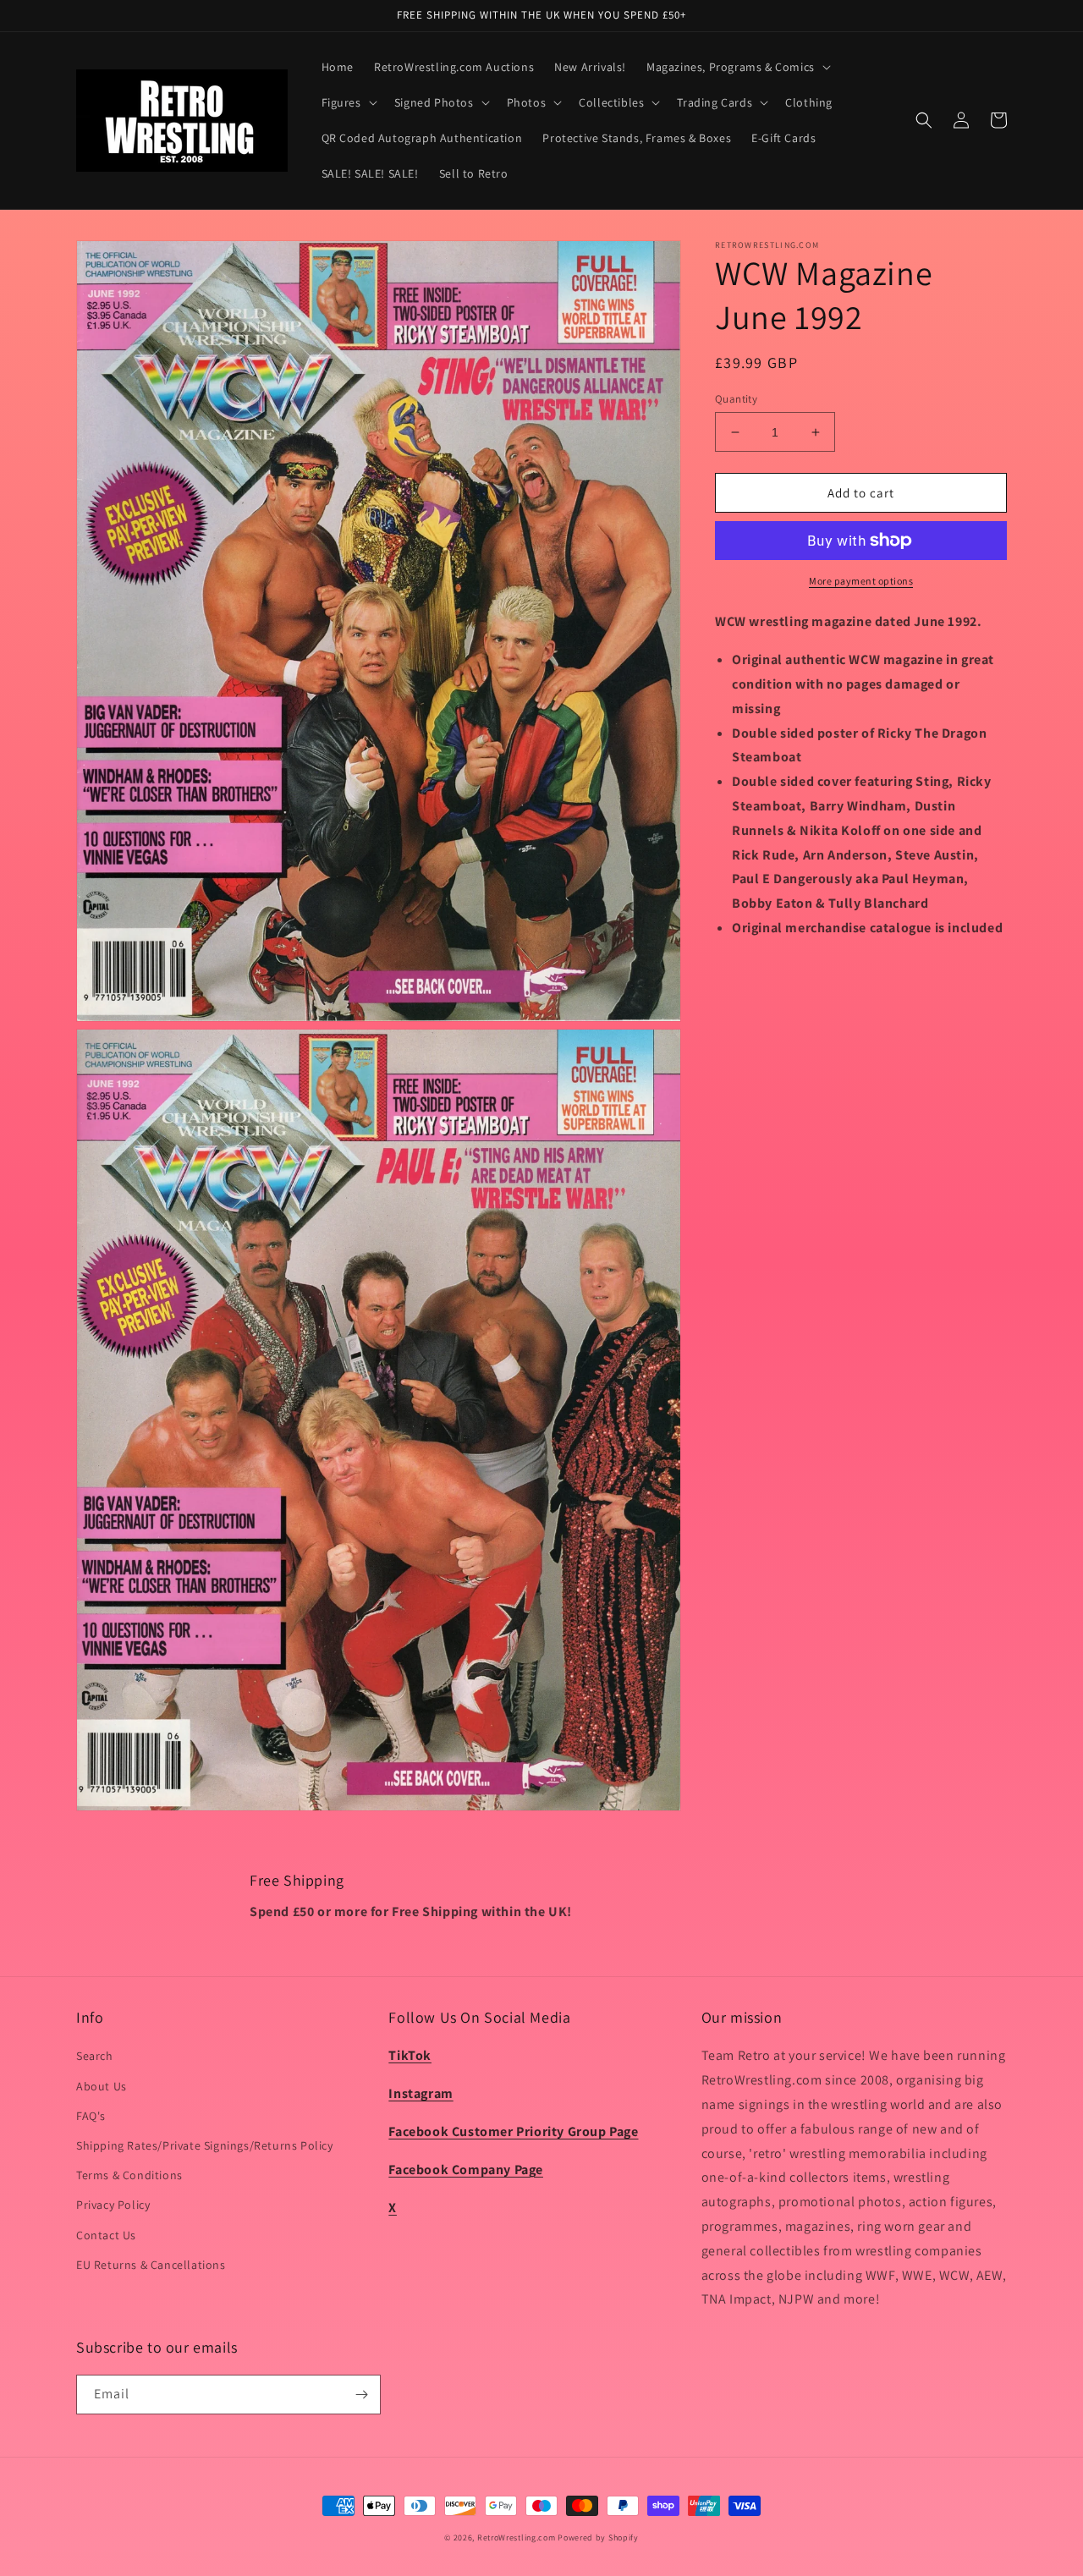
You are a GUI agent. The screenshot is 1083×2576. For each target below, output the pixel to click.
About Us (102, 2086)
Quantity (736, 399)
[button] (737, 67)
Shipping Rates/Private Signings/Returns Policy (205, 2145)
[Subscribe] (361, 2395)
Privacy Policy (113, 2205)
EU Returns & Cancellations (151, 2265)
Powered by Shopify (598, 2538)
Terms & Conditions (129, 2175)
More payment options (861, 581)
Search (95, 2056)
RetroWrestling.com (517, 2538)
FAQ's (91, 2116)
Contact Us (106, 2235)
